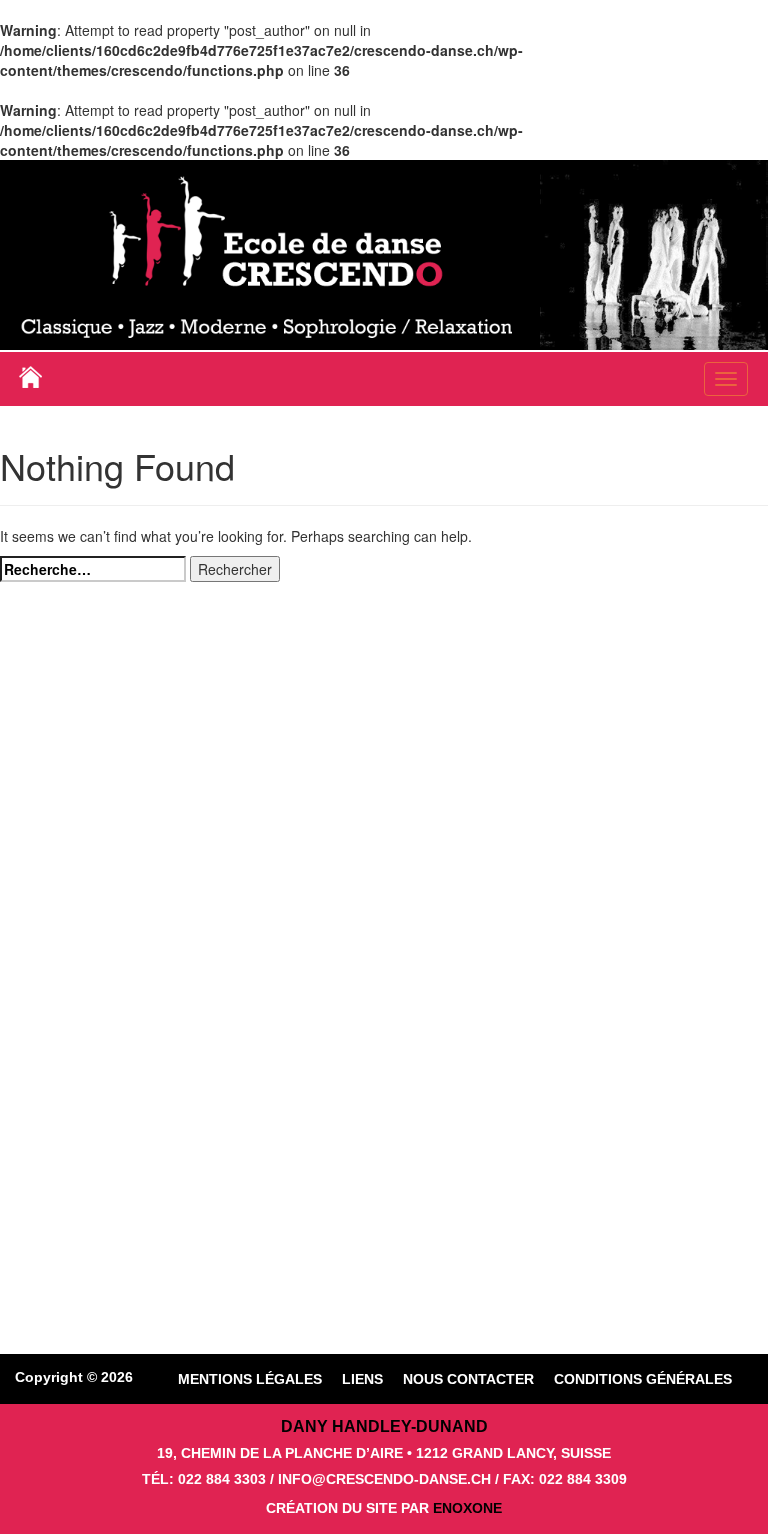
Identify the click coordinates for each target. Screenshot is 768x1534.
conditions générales (643, 1379)
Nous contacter (468, 1379)
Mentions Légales (250, 1379)
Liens (362, 1379)
